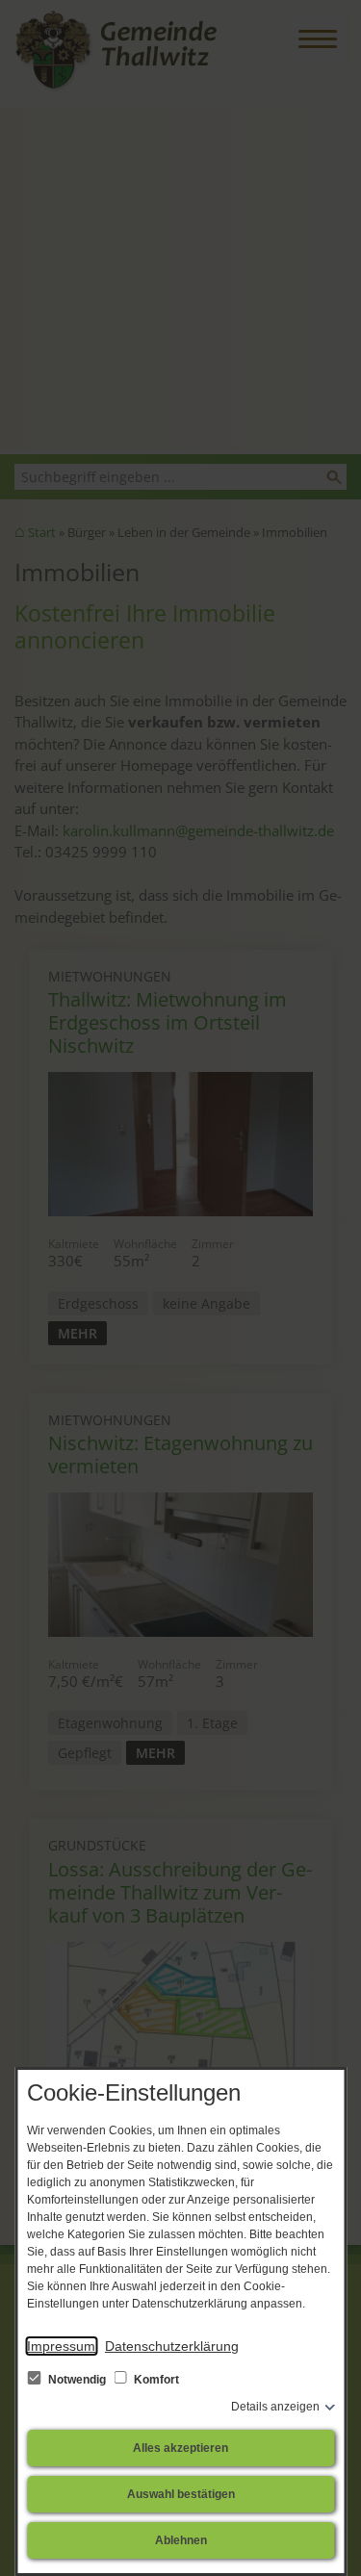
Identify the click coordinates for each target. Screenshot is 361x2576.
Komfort (155, 2380)
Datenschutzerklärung (172, 2346)
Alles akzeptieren (180, 2448)
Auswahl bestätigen (181, 2494)
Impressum (61, 2346)
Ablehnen (181, 2540)
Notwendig (77, 2380)
